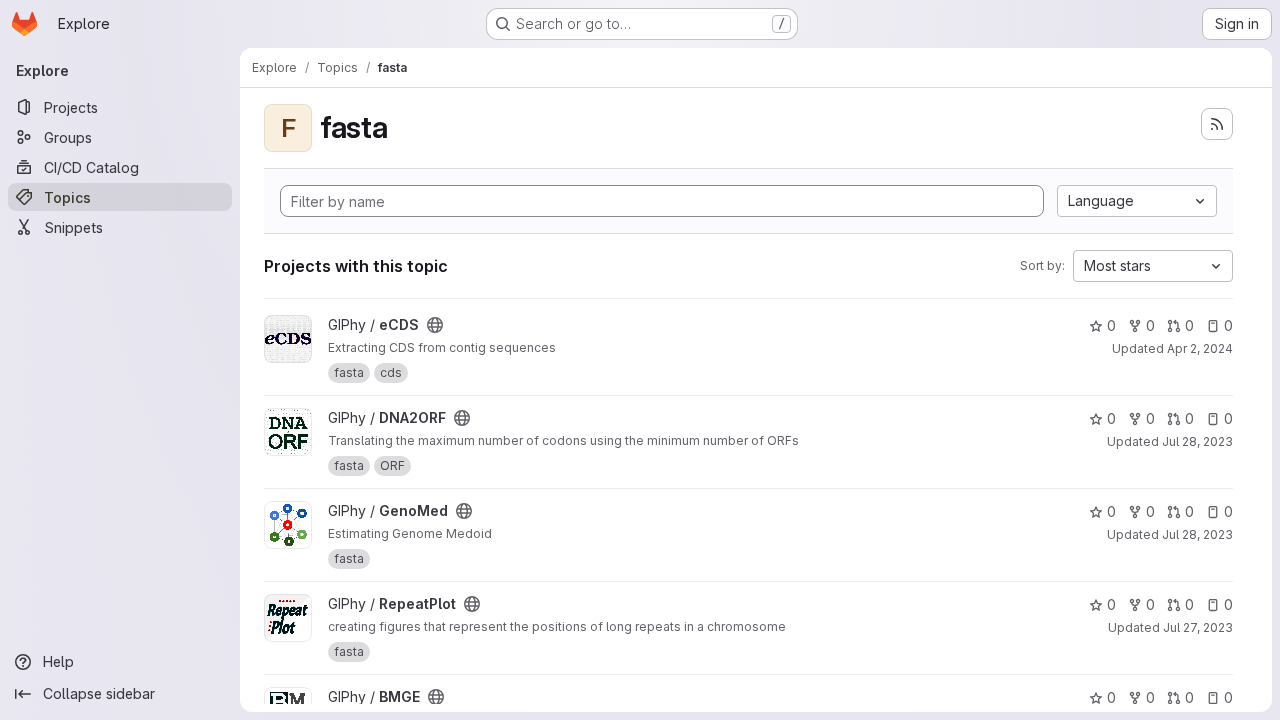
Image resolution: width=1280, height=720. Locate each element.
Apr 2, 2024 (1200, 348)
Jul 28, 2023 (1197, 441)
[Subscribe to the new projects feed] (1217, 124)
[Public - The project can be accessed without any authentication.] (435, 325)
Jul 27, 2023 (1198, 627)
